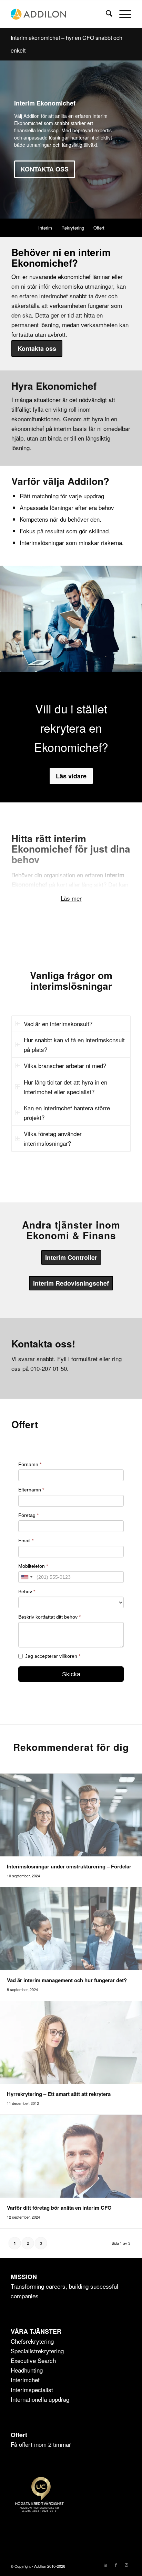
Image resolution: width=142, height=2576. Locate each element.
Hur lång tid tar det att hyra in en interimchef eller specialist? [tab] (65, 1087)
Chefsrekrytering (32, 2341)
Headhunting (27, 2370)
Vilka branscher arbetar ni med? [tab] (65, 1065)
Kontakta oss (45, 169)
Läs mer (71, 898)
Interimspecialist (32, 2390)
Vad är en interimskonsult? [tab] (58, 1024)
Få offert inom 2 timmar (41, 2444)
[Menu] (122, 14)
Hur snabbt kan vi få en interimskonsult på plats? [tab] (74, 1045)
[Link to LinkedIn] (105, 2565)
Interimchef (25, 2380)
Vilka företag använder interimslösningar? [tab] (53, 1138)
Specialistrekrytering (37, 2351)
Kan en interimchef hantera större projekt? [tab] (67, 1113)
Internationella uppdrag (40, 2399)
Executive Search (33, 2360)
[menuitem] (106, 14)
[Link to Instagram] (126, 2565)
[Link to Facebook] (116, 2565)
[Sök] (106, 14)
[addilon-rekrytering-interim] (59, 14)
